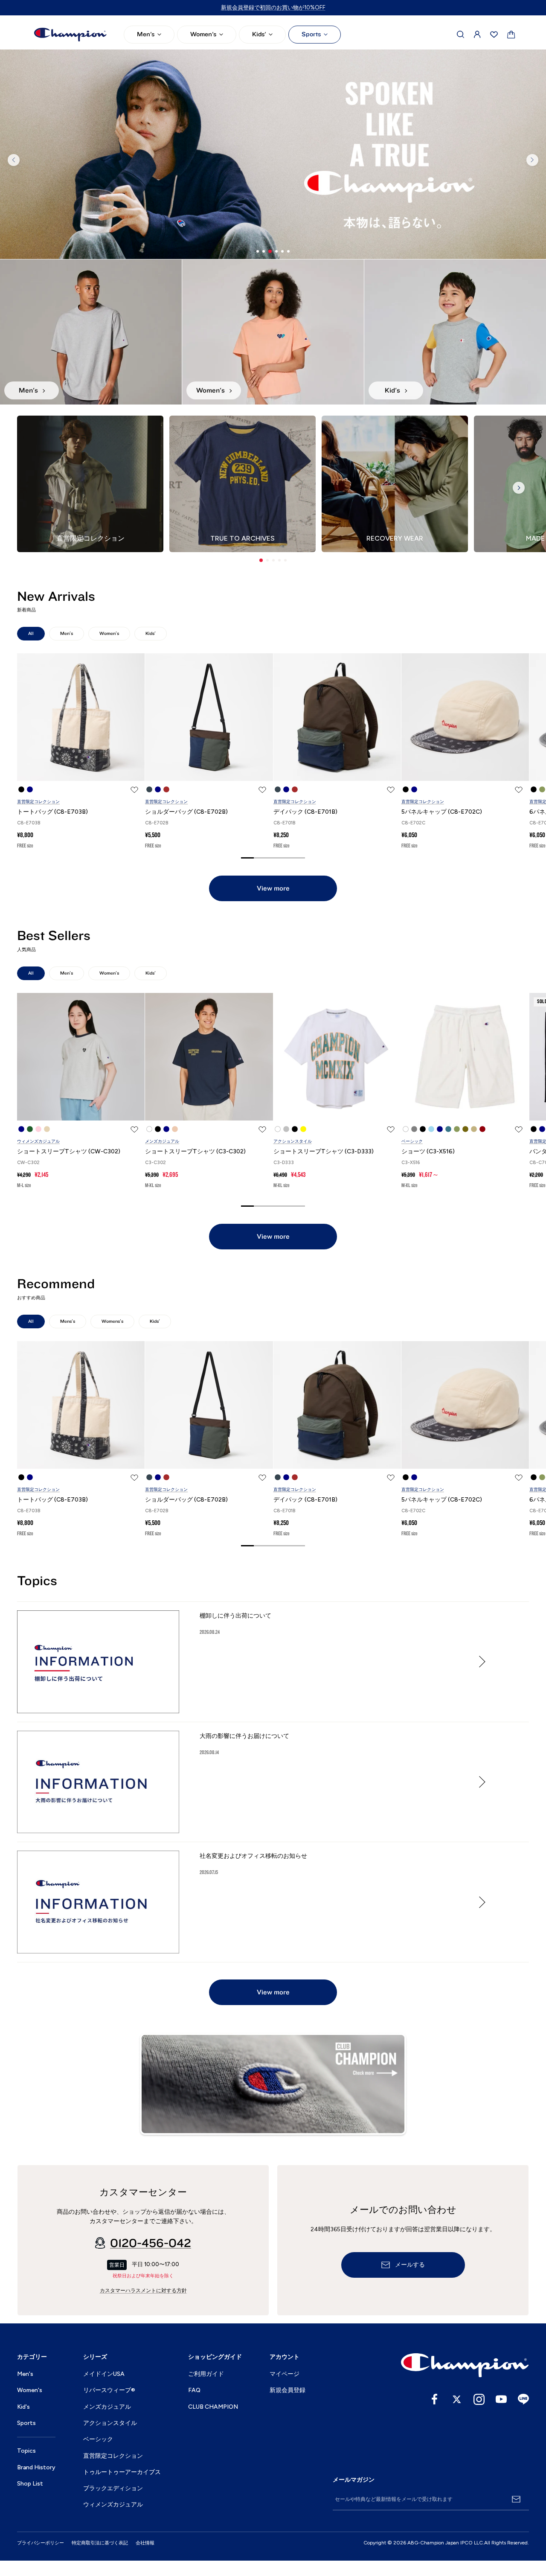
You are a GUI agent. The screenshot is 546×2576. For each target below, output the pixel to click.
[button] (261, 560)
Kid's (23, 2407)
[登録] (516, 2499)
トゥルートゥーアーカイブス (122, 2472)
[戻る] (14, 160)
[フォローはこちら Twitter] (457, 2399)
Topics (26, 2451)
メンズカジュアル (162, 1141)
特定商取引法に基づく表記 (100, 2543)
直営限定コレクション (38, 802)
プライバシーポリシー (41, 2543)
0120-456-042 (151, 2243)
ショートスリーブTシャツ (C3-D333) (324, 1151)
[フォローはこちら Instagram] (479, 2399)
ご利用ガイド (206, 2374)
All (31, 633)
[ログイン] (477, 35)
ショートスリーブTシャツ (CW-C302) (69, 1151)
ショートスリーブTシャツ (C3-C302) (195, 1151)
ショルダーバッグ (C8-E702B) (186, 812)
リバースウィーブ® (109, 2390)
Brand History (36, 2467)
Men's (146, 34)
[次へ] (532, 160)
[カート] (511, 35)
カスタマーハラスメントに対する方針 (143, 2291)
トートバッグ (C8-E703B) (52, 812)
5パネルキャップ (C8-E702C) (442, 812)
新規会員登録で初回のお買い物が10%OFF (273, 7)
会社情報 (145, 2543)
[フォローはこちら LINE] (523, 2399)
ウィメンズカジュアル (38, 1141)
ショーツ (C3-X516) (428, 1151)
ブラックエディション (113, 2488)
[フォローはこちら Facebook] (435, 2399)
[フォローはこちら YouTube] (501, 2399)
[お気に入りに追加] (134, 790)
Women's (203, 34)
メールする (410, 2265)
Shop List (30, 2484)
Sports (311, 34)
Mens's (68, 1321)
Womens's (112, 1321)
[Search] (461, 35)
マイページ (285, 2374)
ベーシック (412, 1141)
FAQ (194, 2390)
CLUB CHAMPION (213, 2407)
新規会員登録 (288, 2390)
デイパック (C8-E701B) (305, 812)
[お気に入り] (494, 35)
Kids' (259, 34)
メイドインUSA (104, 2374)
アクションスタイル (293, 1141)
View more (273, 888)
